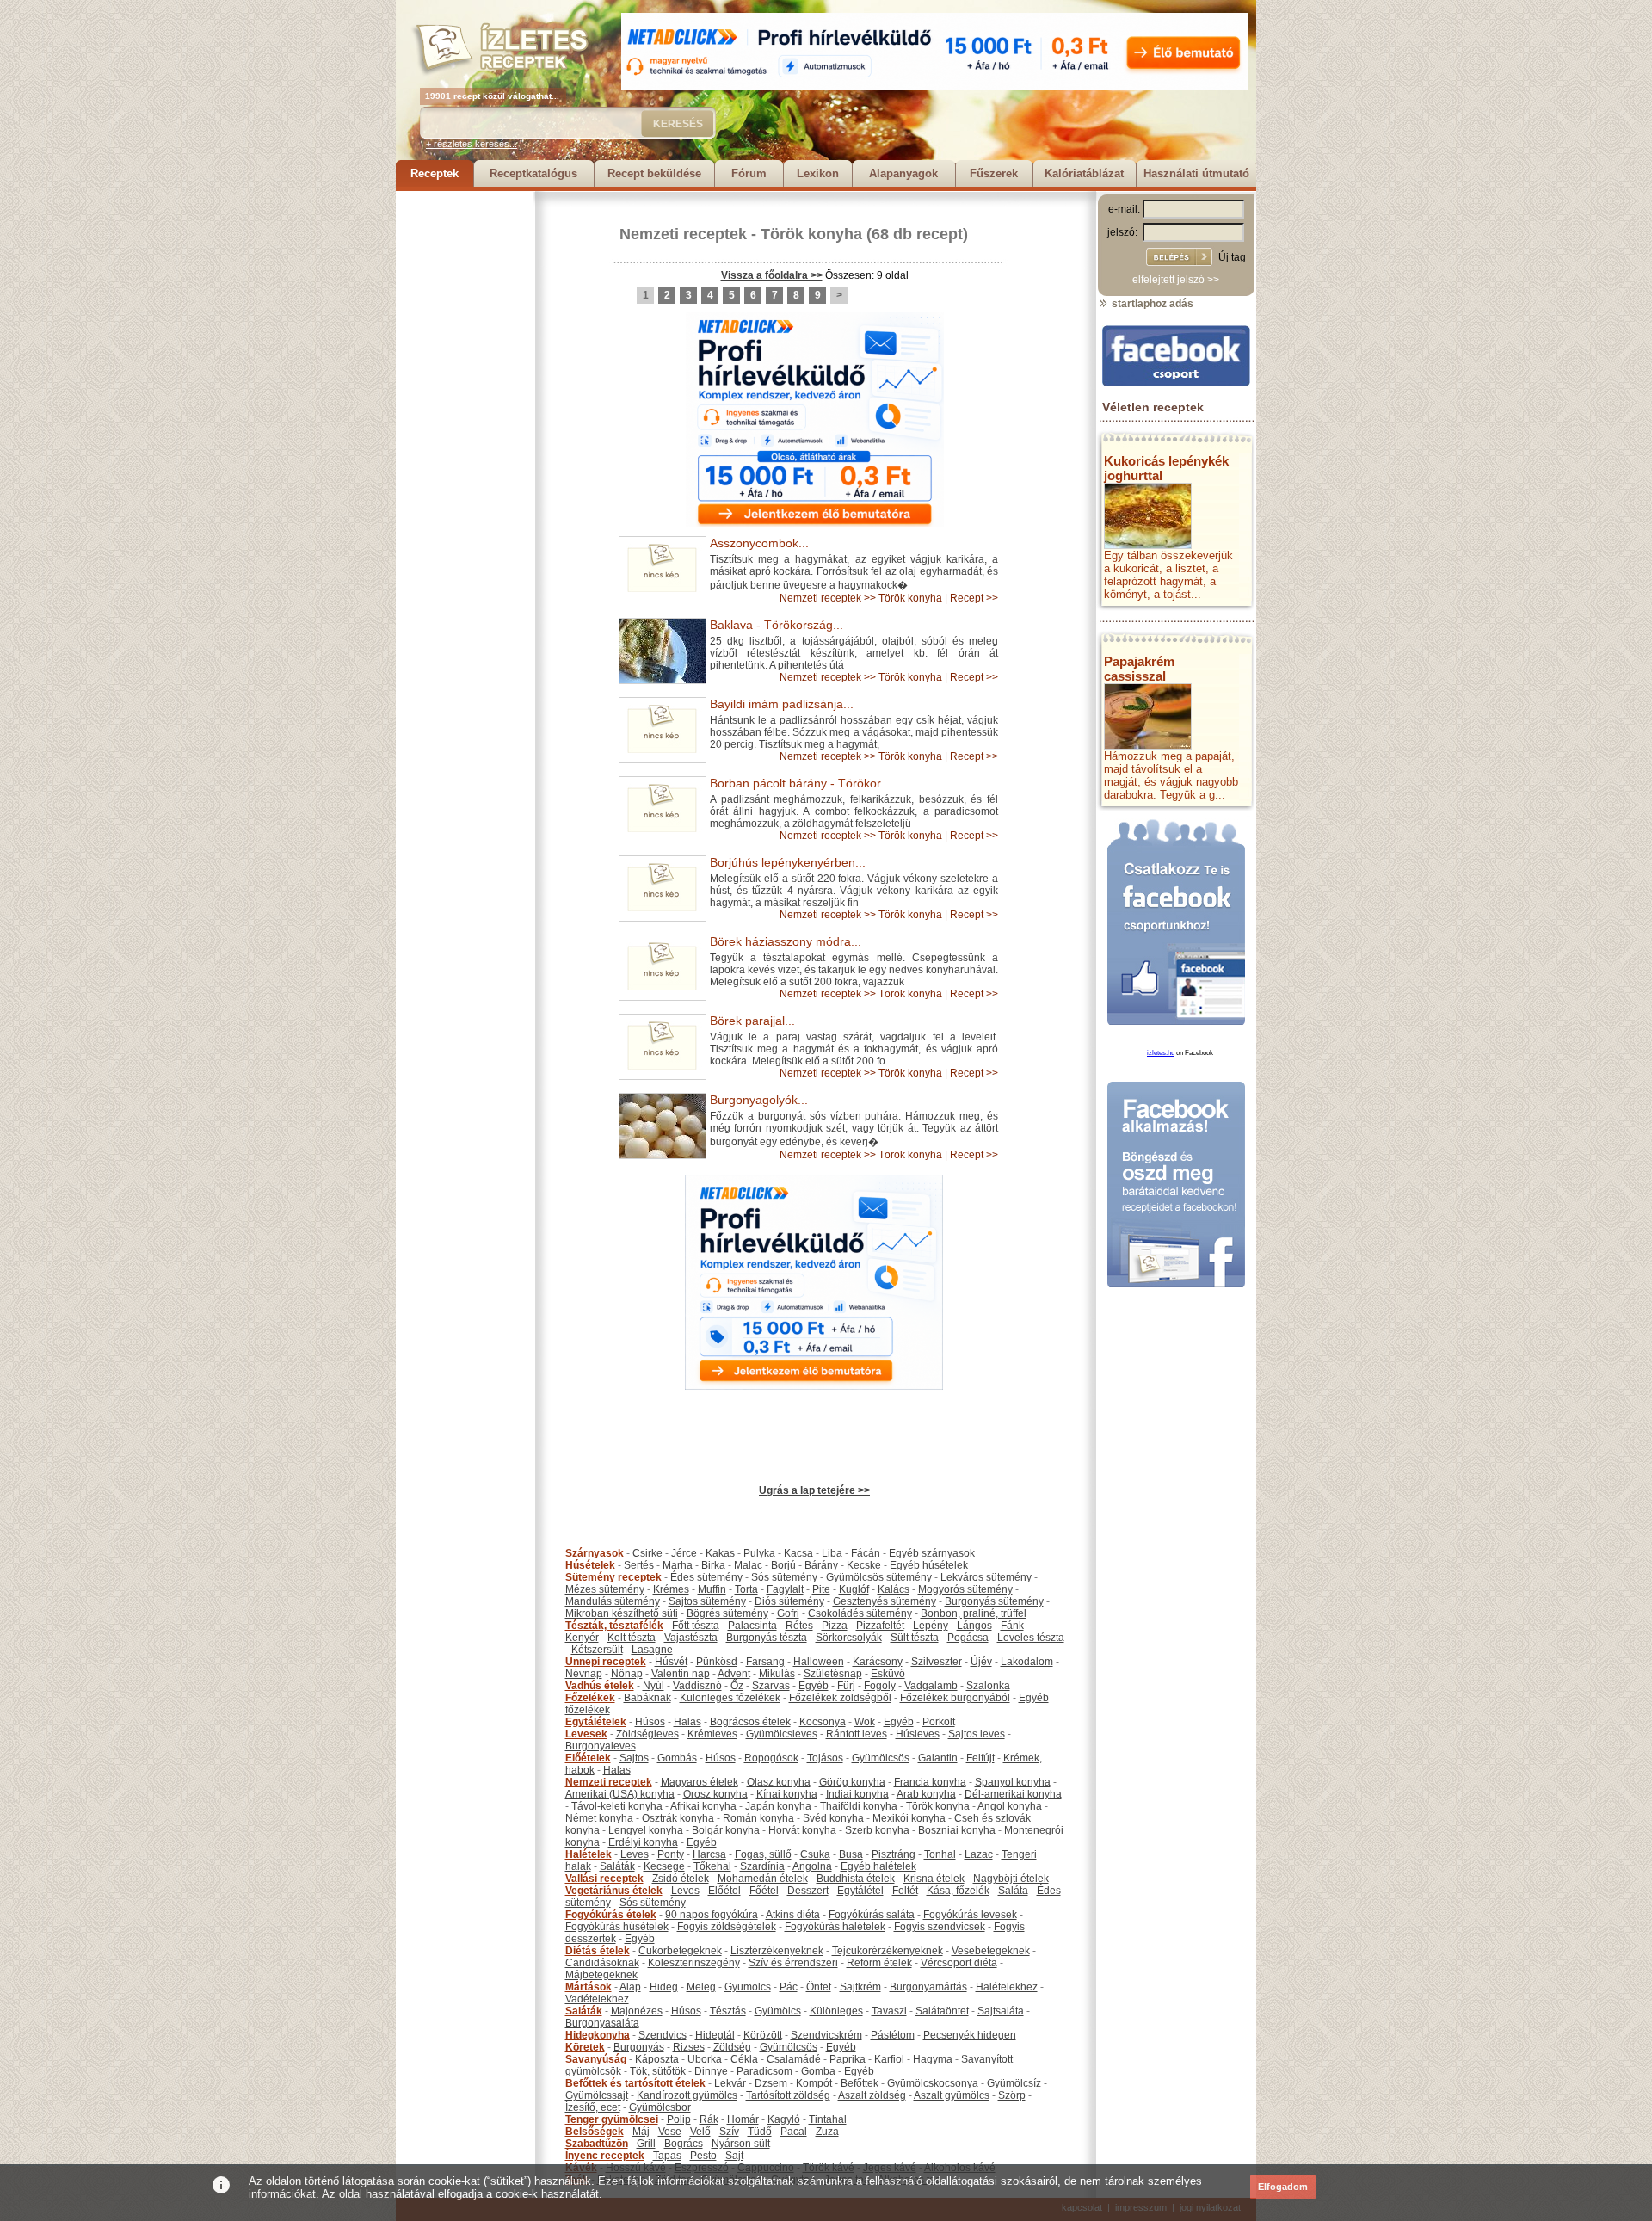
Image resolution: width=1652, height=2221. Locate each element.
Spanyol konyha (1013, 1782)
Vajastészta (691, 1638)
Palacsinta (752, 1626)
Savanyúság (596, 2059)
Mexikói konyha (909, 1818)
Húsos (650, 1722)
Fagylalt (785, 1589)
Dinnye (711, 2071)
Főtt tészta (696, 1626)
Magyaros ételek (700, 1782)
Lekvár (730, 2083)
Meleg (701, 1987)
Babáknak (647, 1698)
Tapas (667, 2156)
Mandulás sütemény (613, 1601)
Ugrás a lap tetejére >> (814, 1490)
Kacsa (798, 1553)
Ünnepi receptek (606, 1662)
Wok (865, 1722)
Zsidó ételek (681, 1879)
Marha (678, 1565)
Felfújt (980, 1758)
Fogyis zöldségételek (727, 1927)
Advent (734, 1674)
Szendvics (663, 2035)
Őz (737, 1686)
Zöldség (732, 2047)
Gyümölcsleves (782, 1734)
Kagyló (784, 2119)
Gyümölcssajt (597, 2095)
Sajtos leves (977, 1734)
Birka (713, 1565)
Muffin (712, 1589)
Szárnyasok (595, 1553)
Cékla (744, 2059)
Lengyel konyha (646, 1830)
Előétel (724, 1891)
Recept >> (974, 598)
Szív (729, 2132)
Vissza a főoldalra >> (772, 275)
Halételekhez (1007, 1987)
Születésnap (833, 1674)
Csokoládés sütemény (860, 1613)
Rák (709, 2119)
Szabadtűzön (597, 2144)
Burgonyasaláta (602, 2023)
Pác (789, 1987)
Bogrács (684, 2144)
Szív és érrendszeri (793, 1963)
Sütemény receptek (613, 1577)
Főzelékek (590, 1698)
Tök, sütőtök (658, 2071)
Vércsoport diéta (959, 1963)
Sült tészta (915, 1638)
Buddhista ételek (856, 1879)
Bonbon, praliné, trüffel (974, 1613)
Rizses (689, 2047)
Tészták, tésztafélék (614, 1626)
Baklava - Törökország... (777, 625)
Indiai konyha (857, 1794)
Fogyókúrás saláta (872, 1915)
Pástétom (893, 2035)
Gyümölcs (748, 1987)
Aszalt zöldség (872, 2095)
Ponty (671, 1854)
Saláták (617, 1866)
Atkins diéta (793, 1915)
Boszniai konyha (957, 1830)
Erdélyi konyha (643, 1842)
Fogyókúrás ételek (611, 1915)
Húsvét (671, 1662)
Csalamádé (794, 2059)
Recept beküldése (654, 173)
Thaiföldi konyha (859, 1806)
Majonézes (637, 2011)
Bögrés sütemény (727, 1613)
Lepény (931, 1626)
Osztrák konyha (678, 1818)
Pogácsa (968, 1638)
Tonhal (940, 1854)
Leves (635, 1854)
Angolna (812, 1866)
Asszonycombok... (759, 543)
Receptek (435, 173)
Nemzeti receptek (683, 234)
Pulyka (759, 1553)
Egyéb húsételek (929, 1565)
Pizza (835, 1626)
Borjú (783, 1565)
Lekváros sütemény (986, 1577)
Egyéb (814, 1686)
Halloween (819, 1662)
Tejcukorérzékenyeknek (888, 1951)
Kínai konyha (787, 1794)
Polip (679, 2119)
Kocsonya (823, 1722)
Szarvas (771, 1686)
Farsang (765, 1662)
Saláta (1013, 1891)
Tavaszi (889, 2011)
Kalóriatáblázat (1084, 173)
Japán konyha (778, 1806)
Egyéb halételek (878, 1866)
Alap (630, 1987)
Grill (646, 2144)
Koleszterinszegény (694, 1963)
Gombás (677, 1758)
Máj (641, 2132)
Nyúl (653, 1686)
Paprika (848, 2059)
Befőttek (860, 2083)
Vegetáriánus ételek (614, 1891)
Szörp (1012, 2095)
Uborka (705, 2059)
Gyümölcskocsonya (933, 2083)
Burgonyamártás (928, 1987)
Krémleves (712, 1734)
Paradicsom (764, 2071)
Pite (821, 1589)
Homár (743, 2119)
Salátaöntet (942, 2011)
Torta (746, 1589)
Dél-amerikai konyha (1013, 1794)
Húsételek (590, 1565)
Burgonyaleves (601, 1746)
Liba (832, 1553)
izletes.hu (1161, 1053)
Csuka (815, 1854)
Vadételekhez (597, 1999)
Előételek (588, 1758)
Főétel (764, 1891)
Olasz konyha (779, 1782)
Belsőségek (595, 2132)
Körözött (763, 2035)
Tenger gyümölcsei (612, 2119)
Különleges (836, 2011)
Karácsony (878, 1662)
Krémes (671, 1589)
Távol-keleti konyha (617, 1806)
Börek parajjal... (752, 1021)
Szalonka (988, 1686)
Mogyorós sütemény (965, 1589)
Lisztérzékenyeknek (777, 1951)
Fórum (749, 173)
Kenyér (582, 1638)
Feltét (905, 1891)
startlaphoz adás (1151, 304)
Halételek (589, 1854)
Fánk (1012, 1626)
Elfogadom (1283, 2187)
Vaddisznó (697, 1686)
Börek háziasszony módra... (786, 941)
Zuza (827, 2132)
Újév (981, 1662)
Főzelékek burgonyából (955, 1698)
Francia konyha (930, 1782)
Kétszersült (597, 1650)
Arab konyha (926, 1794)
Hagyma (933, 2059)
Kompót (814, 2083)
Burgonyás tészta (767, 1638)
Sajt (734, 2156)
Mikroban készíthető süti (622, 1613)
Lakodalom (1027, 1662)
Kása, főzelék (958, 1891)
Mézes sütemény (605, 1589)
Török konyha (811, 234)
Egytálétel (860, 1891)
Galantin (938, 1758)
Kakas (720, 1553)
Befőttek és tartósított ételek (635, 2083)
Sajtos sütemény (707, 1601)
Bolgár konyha (726, 1830)
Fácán (866, 1553)
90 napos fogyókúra (712, 1915)
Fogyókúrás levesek (970, 1915)
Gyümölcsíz (1014, 2083)
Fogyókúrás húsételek (617, 1927)
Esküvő (888, 1674)
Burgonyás (639, 2047)
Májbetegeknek (601, 1975)
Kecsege (664, 1866)
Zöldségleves (647, 1734)
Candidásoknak (602, 1963)
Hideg (664, 1987)
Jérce (684, 1553)
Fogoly (880, 1686)
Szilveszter (937, 1662)
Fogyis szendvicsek (940, 1927)
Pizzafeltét (880, 1626)
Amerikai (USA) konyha (620, 1794)
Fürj (846, 1686)
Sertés (639, 1565)
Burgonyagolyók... (759, 1100)
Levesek (586, 1734)
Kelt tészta (632, 1638)
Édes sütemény (706, 1577)
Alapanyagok (903, 173)
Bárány (821, 1565)
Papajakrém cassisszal (1139, 669)
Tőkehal (712, 1866)
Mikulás (777, 1674)
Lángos (974, 1626)
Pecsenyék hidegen (970, 2035)
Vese (670, 2132)
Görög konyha (852, 1782)
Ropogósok (771, 1758)
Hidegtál (715, 2035)
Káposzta (657, 2059)
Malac (748, 1565)
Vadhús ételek (600, 1686)
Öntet (819, 1987)
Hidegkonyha (598, 2035)
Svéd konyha (833, 1818)
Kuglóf (854, 1589)
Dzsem (771, 2083)
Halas (687, 1722)
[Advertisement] (465, 449)
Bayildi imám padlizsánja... (782, 704)
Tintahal (828, 2119)
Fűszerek (994, 173)
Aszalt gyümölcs (952, 2095)
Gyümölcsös (881, 1758)
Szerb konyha (877, 1830)
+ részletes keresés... (472, 144)
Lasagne (652, 1650)
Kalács (894, 1589)
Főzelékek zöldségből (840, 1698)
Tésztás (728, 2011)
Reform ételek (879, 1963)
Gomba (818, 2071)
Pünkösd (717, 1662)
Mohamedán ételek (763, 1879)
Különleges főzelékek (730, 1698)
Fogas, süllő (763, 1854)
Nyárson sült (741, 2144)
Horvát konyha (802, 1830)
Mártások (589, 1987)
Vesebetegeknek (991, 1951)
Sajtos (634, 1758)
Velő (700, 2132)
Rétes (799, 1626)
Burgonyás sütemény (994, 1601)
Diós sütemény (789, 1601)
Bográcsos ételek (750, 1722)
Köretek (585, 2047)
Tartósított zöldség (788, 2095)
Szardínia (762, 1866)
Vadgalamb (931, 1686)
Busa (851, 1854)
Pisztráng (894, 1854)
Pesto (703, 2156)
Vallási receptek (604, 1879)
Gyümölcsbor (660, 2107)
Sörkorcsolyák (849, 1638)
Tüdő (760, 2132)
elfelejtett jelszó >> (1176, 280)
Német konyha (599, 1818)
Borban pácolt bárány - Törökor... (800, 783)
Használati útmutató (1196, 173)
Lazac (979, 1854)
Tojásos (825, 1758)
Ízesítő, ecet (593, 2107)
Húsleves (918, 1734)
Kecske (864, 1565)
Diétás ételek (598, 1951)
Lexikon (818, 173)
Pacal (794, 2132)
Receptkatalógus (533, 173)
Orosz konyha (715, 1794)
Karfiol (889, 2059)
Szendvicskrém (826, 2035)
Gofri (788, 1613)
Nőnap (627, 1674)
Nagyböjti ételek (1011, 1879)
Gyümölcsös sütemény (879, 1577)
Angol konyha (1010, 1806)
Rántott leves (857, 1734)
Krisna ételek (934, 1879)
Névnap (584, 1674)
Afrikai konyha (703, 1806)
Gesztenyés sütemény (885, 1601)
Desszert (808, 1891)
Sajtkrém (860, 1987)
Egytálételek (596, 1722)
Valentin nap (681, 1674)
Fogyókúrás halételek (835, 1927)
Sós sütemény (784, 1577)
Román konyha (758, 1818)
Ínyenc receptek (605, 2156)
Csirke (647, 1553)
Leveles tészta (1031, 1638)
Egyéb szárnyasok (932, 1553)
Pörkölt (939, 1722)
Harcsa (709, 1854)
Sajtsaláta (1001, 2011)
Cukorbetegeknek (680, 1951)
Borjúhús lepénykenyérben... (788, 862)
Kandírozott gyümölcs (687, 2095)
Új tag (1232, 257)
